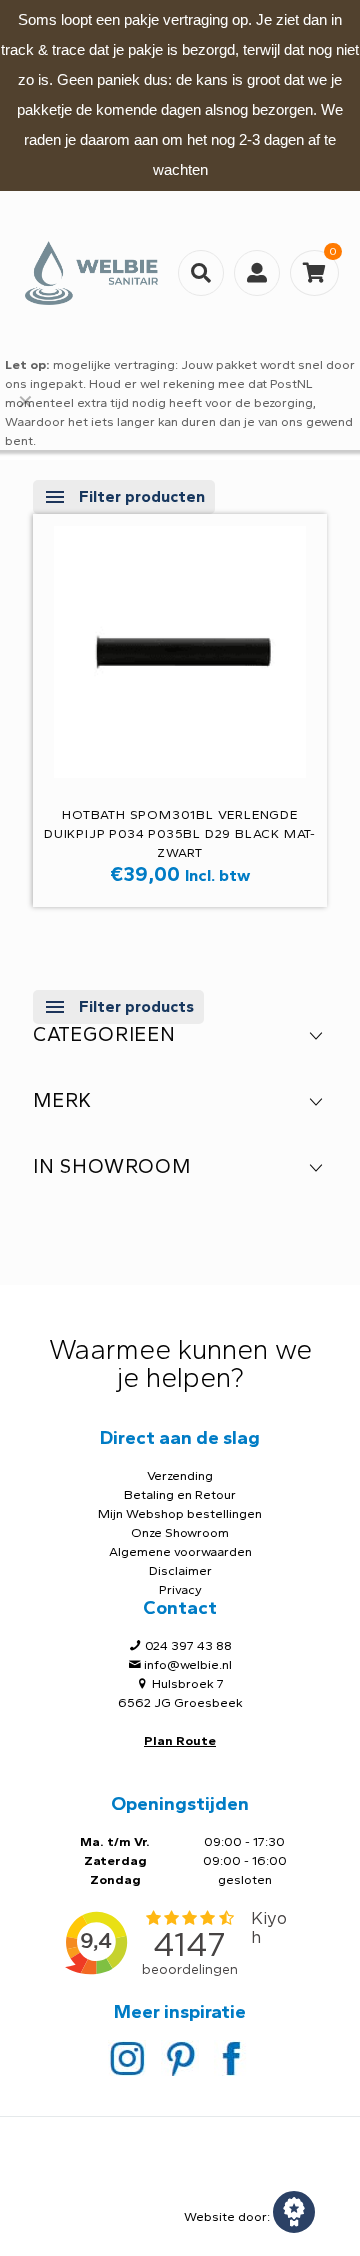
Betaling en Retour (180, 1494)
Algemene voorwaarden (180, 1551)
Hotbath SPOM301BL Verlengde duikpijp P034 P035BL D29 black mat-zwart (180, 833)
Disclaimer (180, 1570)
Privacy (180, 1589)
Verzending (180, 1475)
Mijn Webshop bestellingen (180, 1513)
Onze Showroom (180, 1532)
